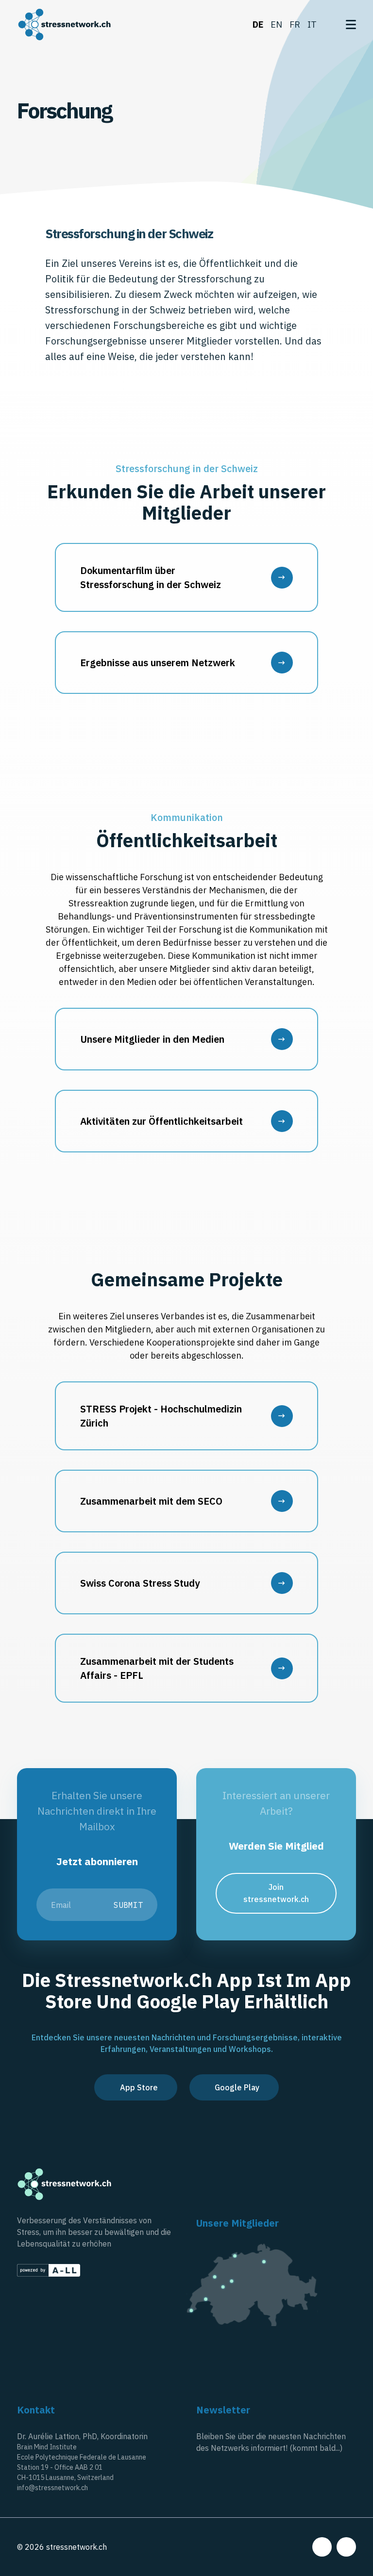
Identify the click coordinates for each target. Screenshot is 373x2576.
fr (295, 25)
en (276, 25)
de (258, 25)
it (312, 25)
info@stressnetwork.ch (52, 2488)
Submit (128, 1905)
